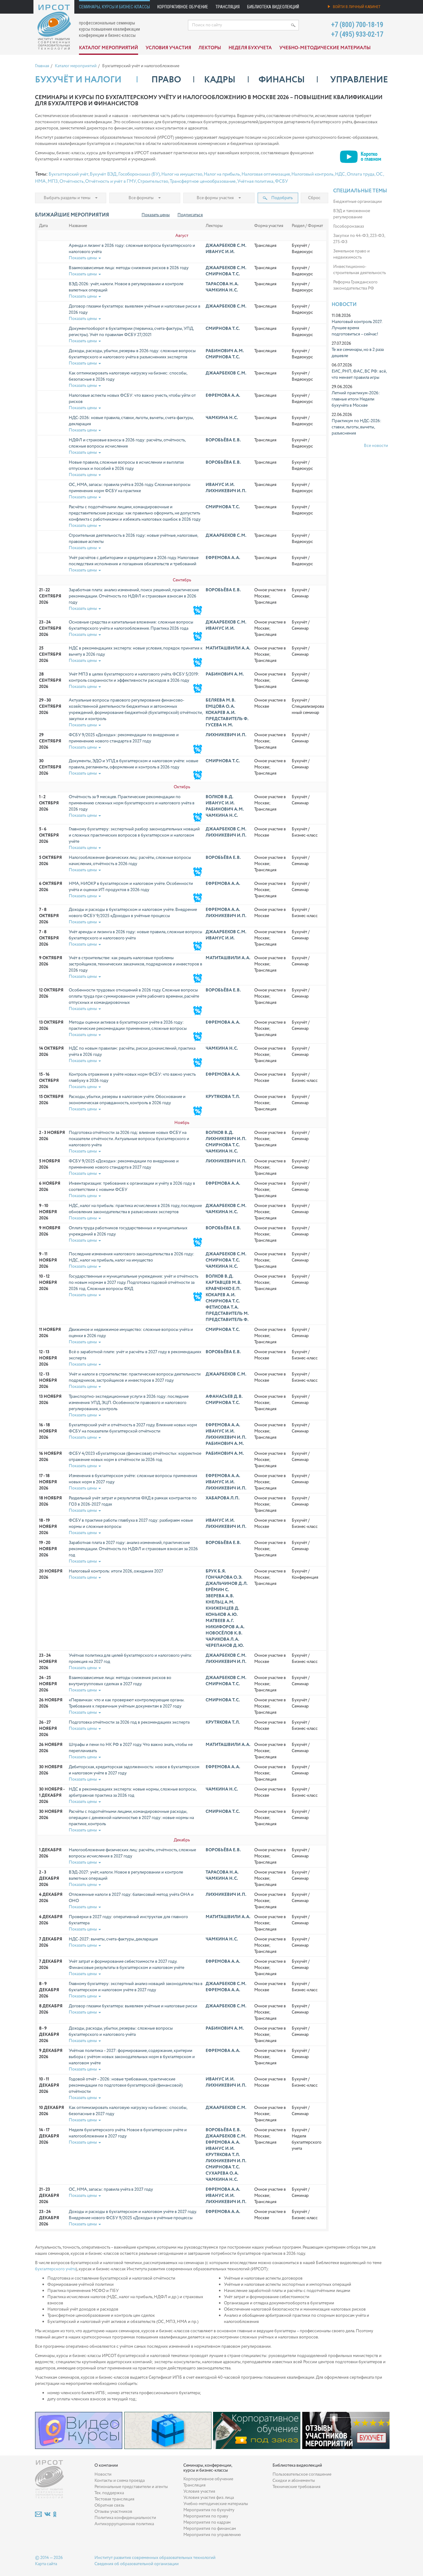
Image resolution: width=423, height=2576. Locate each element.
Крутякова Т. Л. (223, 1097)
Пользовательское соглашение (302, 2474)
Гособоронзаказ (349, 226)
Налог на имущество (182, 174)
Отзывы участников (113, 2512)
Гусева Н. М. (219, 725)
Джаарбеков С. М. (226, 246)
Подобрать (281, 198)
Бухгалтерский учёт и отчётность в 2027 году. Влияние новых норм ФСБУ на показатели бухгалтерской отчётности (133, 1428)
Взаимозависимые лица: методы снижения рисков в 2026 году (129, 268)
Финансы (282, 80)
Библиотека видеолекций (273, 7)
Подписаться (190, 215)
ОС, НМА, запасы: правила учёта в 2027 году (111, 2189)
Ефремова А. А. (223, 396)
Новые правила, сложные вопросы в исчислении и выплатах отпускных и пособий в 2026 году (126, 466)
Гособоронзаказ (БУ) (139, 174)
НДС (340, 174)
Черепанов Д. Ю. (225, 1646)
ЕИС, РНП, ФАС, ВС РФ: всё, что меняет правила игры (359, 374)
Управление (359, 80)
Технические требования (297, 2487)
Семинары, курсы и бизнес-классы (114, 7)
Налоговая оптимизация (266, 174)
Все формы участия (215, 198)
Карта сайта (46, 2564)
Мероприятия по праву (206, 2516)
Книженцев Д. (222, 1608)
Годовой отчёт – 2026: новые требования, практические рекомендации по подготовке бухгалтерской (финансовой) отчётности (126, 2085)
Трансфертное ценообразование (203, 182)
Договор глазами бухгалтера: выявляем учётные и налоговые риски (133, 2006)
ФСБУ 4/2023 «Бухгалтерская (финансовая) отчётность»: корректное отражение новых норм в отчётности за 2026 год (135, 1457)
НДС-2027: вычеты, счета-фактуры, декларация (113, 1939)
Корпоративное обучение (183, 7)
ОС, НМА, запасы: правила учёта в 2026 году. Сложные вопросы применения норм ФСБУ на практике (130, 488)
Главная (42, 66)
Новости (344, 305)
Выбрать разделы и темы (67, 198)
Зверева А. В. (220, 1596)
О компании (106, 2465)
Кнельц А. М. (220, 1602)
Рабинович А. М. (225, 351)
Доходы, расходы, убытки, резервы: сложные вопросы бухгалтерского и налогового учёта (121, 2031)
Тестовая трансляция (114, 2499)
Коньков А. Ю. (222, 1615)
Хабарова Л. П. (222, 1498)
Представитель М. (227, 1314)
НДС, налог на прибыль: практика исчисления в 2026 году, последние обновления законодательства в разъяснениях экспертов (135, 1209)
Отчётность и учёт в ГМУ (111, 182)
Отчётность (72, 182)
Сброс (314, 198)
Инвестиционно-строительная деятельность (360, 270)
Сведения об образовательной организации (137, 2564)
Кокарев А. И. (220, 713)
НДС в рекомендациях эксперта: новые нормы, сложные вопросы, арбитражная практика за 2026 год (133, 1792)
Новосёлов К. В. (224, 1633)
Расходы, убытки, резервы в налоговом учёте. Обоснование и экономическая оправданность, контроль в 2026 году (127, 1100)
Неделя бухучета (250, 48)
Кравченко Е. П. (223, 1289)
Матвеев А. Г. (220, 1621)
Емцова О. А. (220, 706)
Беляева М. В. (220, 700)
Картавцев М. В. (223, 1283)
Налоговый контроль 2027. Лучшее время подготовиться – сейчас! (357, 328)
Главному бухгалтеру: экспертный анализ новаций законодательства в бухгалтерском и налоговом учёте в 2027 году (136, 1987)
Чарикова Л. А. (222, 1639)
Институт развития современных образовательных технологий (155, 2558)
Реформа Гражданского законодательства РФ (355, 285)
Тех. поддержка (109, 2493)
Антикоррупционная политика (124, 2524)
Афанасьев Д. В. (224, 1397)
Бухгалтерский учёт (68, 174)
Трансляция (228, 7)
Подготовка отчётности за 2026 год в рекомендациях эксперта (129, 1722)
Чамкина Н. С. (222, 290)
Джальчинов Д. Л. (227, 1584)
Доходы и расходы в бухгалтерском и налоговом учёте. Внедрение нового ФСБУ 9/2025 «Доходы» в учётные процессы (133, 913)
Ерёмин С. (217, 1590)
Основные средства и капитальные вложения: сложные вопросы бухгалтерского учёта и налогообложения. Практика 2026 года (131, 625)
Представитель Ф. (227, 719)
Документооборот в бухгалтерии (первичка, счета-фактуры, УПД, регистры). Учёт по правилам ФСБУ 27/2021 (131, 332)
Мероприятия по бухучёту (209, 2510)
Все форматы (141, 198)
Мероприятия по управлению (212, 2535)
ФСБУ (281, 182)
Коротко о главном (371, 155)
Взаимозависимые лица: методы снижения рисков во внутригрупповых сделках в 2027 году (120, 1681)
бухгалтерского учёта (55, 2269)
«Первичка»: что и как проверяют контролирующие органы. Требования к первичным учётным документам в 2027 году (126, 1703)
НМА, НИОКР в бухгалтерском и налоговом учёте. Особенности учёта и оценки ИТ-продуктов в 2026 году (131, 887)
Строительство (153, 182)
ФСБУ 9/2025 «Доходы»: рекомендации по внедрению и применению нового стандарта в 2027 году (124, 738)
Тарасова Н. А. (222, 284)
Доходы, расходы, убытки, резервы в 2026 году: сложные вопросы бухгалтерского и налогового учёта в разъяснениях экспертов (132, 354)
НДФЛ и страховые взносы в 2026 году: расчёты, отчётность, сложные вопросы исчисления (127, 443)
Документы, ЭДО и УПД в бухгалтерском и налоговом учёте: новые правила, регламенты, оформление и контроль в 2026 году (133, 764)
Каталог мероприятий (109, 48)
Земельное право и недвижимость (351, 254)
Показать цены (156, 215)
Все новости (376, 446)
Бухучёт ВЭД (103, 174)
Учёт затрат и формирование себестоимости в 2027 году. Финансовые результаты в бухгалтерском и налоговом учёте (126, 1965)
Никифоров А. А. (225, 1627)
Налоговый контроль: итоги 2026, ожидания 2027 (116, 1571)
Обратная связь (109, 2505)
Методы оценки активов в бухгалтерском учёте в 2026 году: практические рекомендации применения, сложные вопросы (128, 1026)
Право (166, 80)
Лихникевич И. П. (226, 491)
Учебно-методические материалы (325, 48)
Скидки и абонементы (294, 2481)
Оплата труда (361, 174)
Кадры (220, 80)
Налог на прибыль (222, 174)
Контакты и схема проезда (120, 2481)
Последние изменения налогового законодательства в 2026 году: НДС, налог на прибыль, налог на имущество (131, 1257)
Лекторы (210, 48)
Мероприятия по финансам (210, 2529)
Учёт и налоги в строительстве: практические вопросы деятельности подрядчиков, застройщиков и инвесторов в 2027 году (135, 1377)
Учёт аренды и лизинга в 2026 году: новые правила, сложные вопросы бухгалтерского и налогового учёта (135, 935)
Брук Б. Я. (216, 1571)
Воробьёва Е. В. (223, 440)
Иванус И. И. (220, 252)
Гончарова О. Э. (224, 1577)
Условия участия (168, 48)
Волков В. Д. (219, 797)
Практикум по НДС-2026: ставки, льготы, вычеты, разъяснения (356, 427)
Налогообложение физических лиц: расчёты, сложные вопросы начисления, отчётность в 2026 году (130, 861)
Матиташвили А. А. (228, 648)
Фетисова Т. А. (222, 1307)
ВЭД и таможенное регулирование (352, 214)
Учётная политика (255, 182)
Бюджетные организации (358, 202)
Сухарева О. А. (222, 2173)
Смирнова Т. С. (223, 274)
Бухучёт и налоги (78, 80)
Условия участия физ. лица (209, 2498)
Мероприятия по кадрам (207, 2522)
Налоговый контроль (312, 174)
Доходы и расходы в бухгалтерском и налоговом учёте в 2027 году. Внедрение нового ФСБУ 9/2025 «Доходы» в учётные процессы (133, 2215)
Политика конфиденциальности (125, 2518)
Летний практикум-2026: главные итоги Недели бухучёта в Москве (356, 399)
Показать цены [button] (83, 258)
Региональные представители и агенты (131, 2487)
